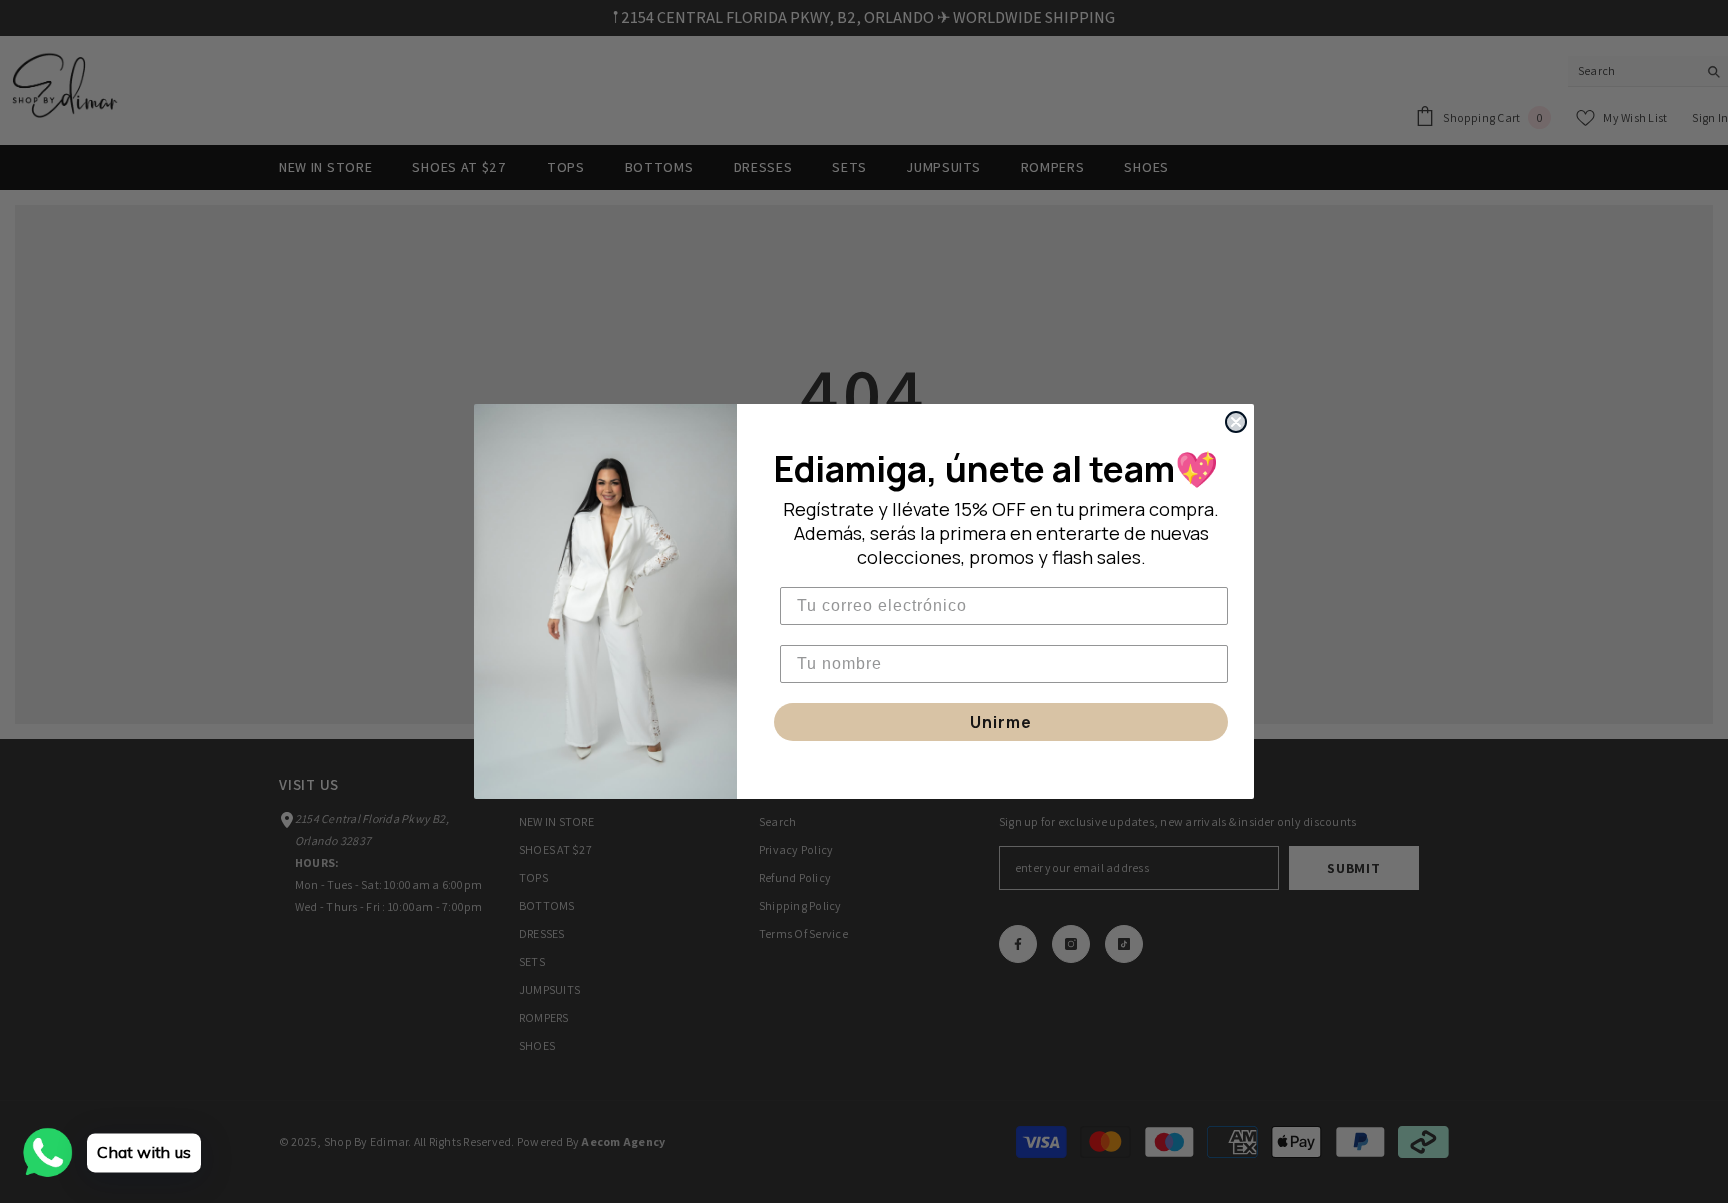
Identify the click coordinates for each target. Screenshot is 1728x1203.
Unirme (1001, 722)
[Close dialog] (1236, 422)
